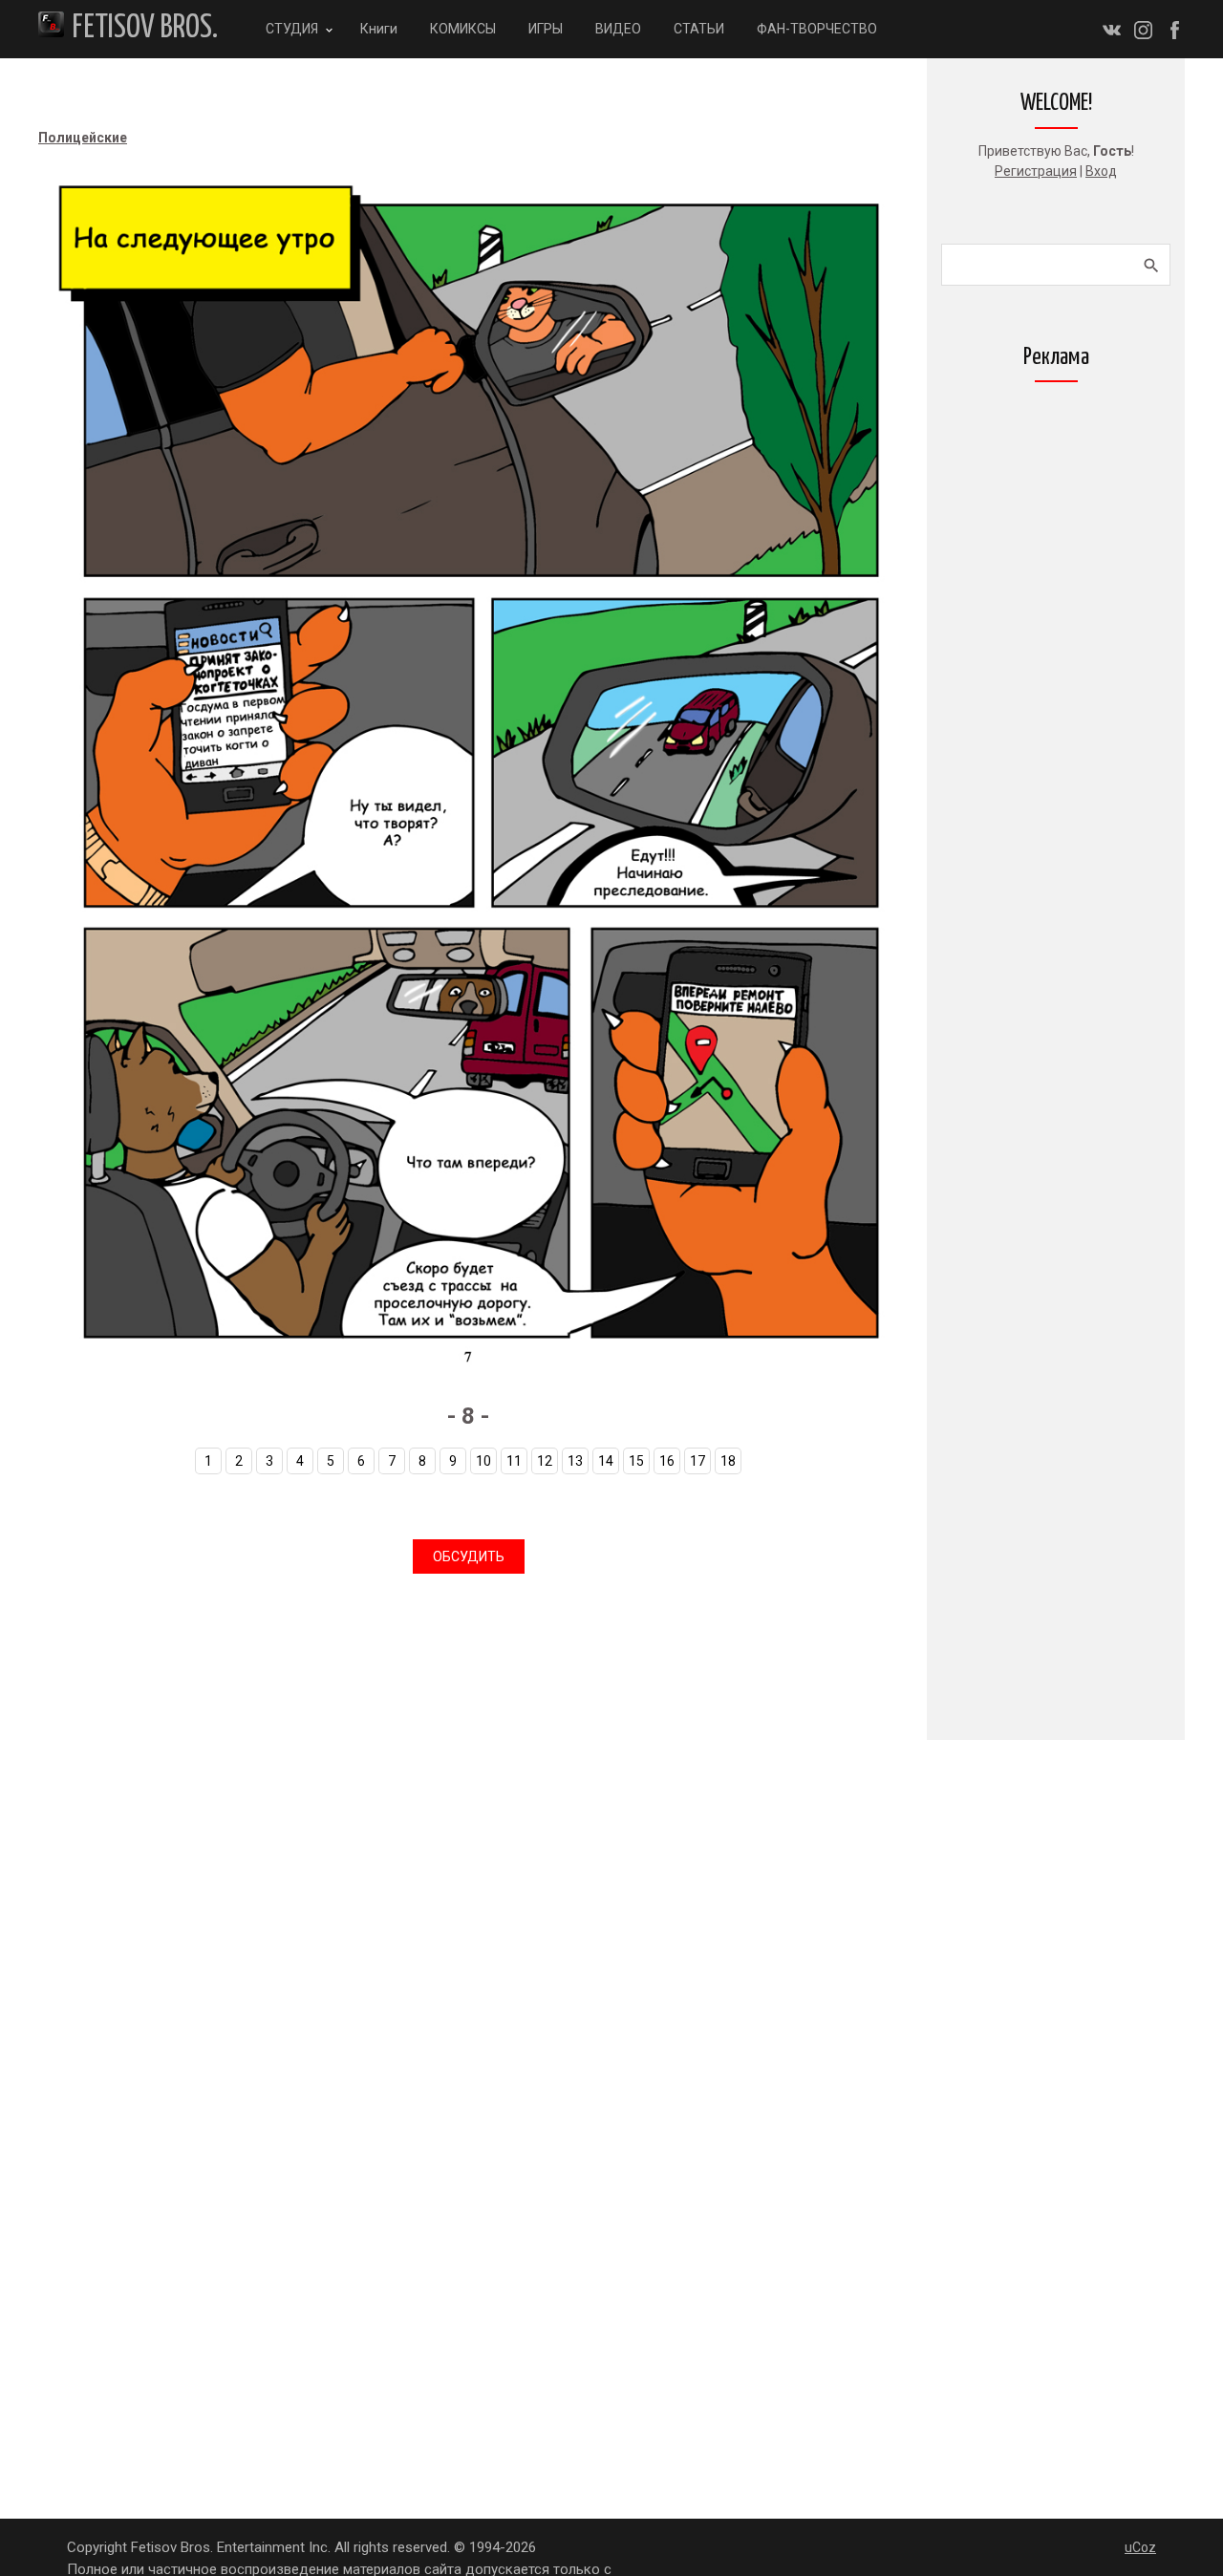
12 (545, 1461)
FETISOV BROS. (145, 28)
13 (575, 1461)
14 (606, 1461)
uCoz (1140, 2547)
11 (514, 1461)
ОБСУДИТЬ (469, 1556)
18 (728, 1461)
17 (697, 1461)
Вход (1101, 171)
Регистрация (1036, 171)
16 (667, 1461)
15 (636, 1461)
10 (483, 1461)
